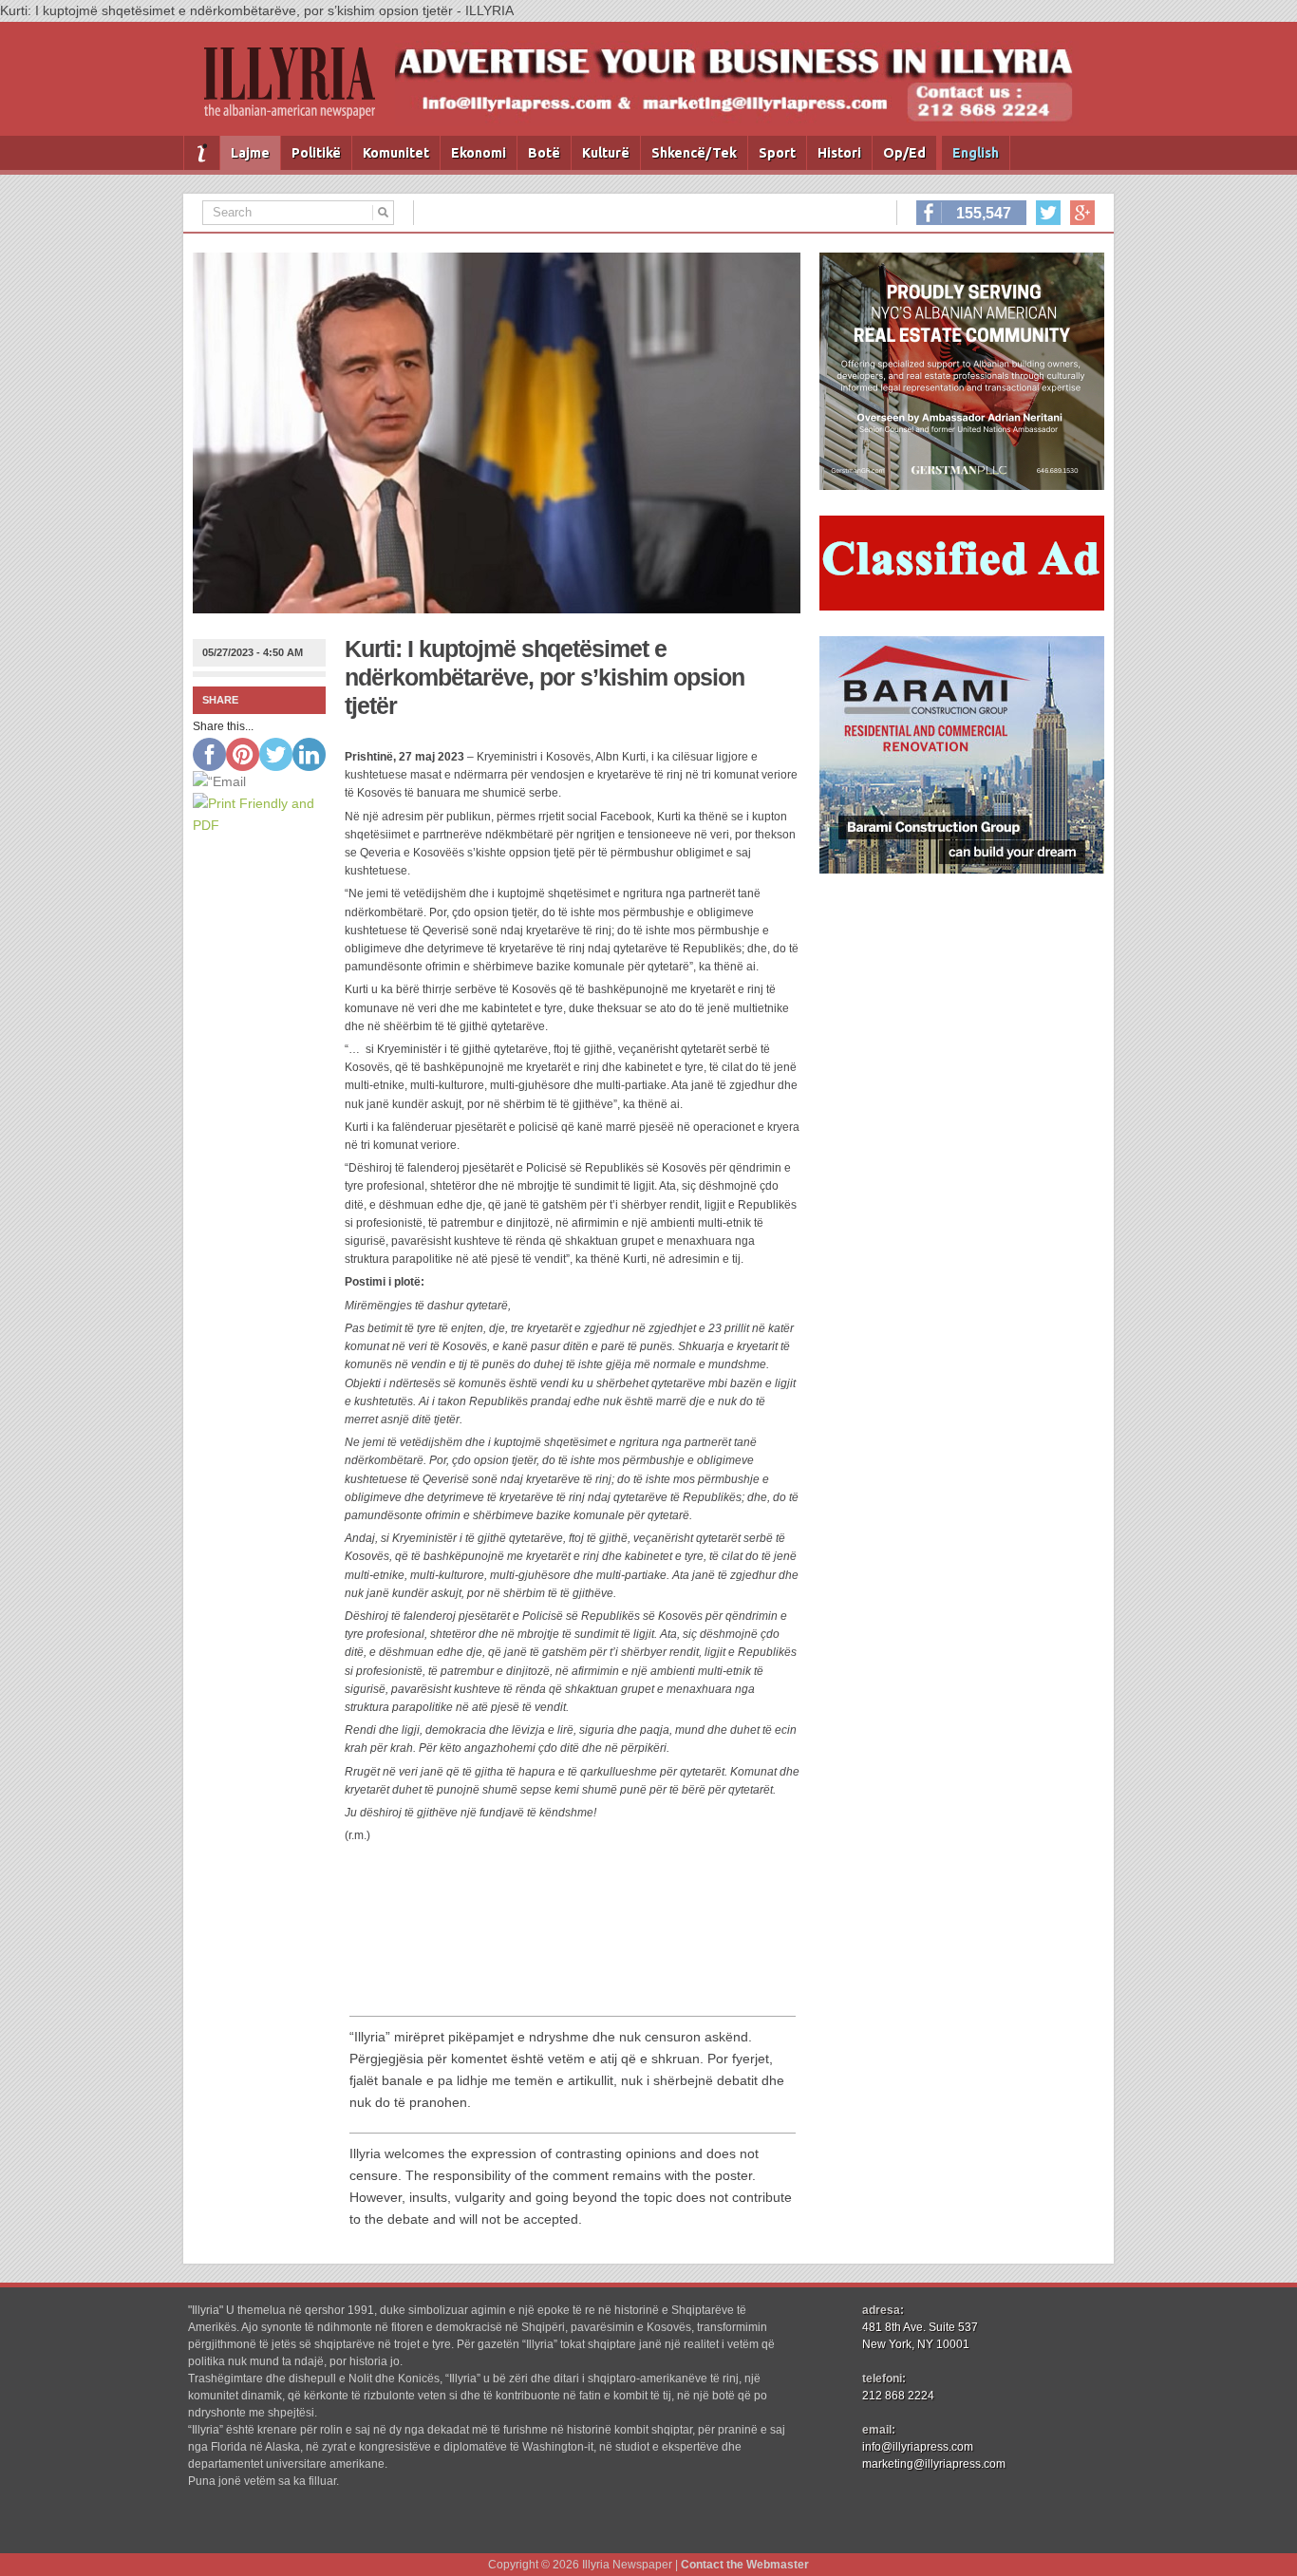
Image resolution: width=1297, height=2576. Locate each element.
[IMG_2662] (962, 485)
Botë (544, 153)
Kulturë (606, 153)
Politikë (316, 153)
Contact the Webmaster (745, 2565)
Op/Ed (904, 153)
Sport (777, 153)
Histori (839, 153)
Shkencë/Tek (694, 153)
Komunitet (396, 153)
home (202, 153)
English (976, 153)
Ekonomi (479, 153)
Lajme (250, 153)
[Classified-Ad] (962, 606)
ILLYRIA (297, 91)
